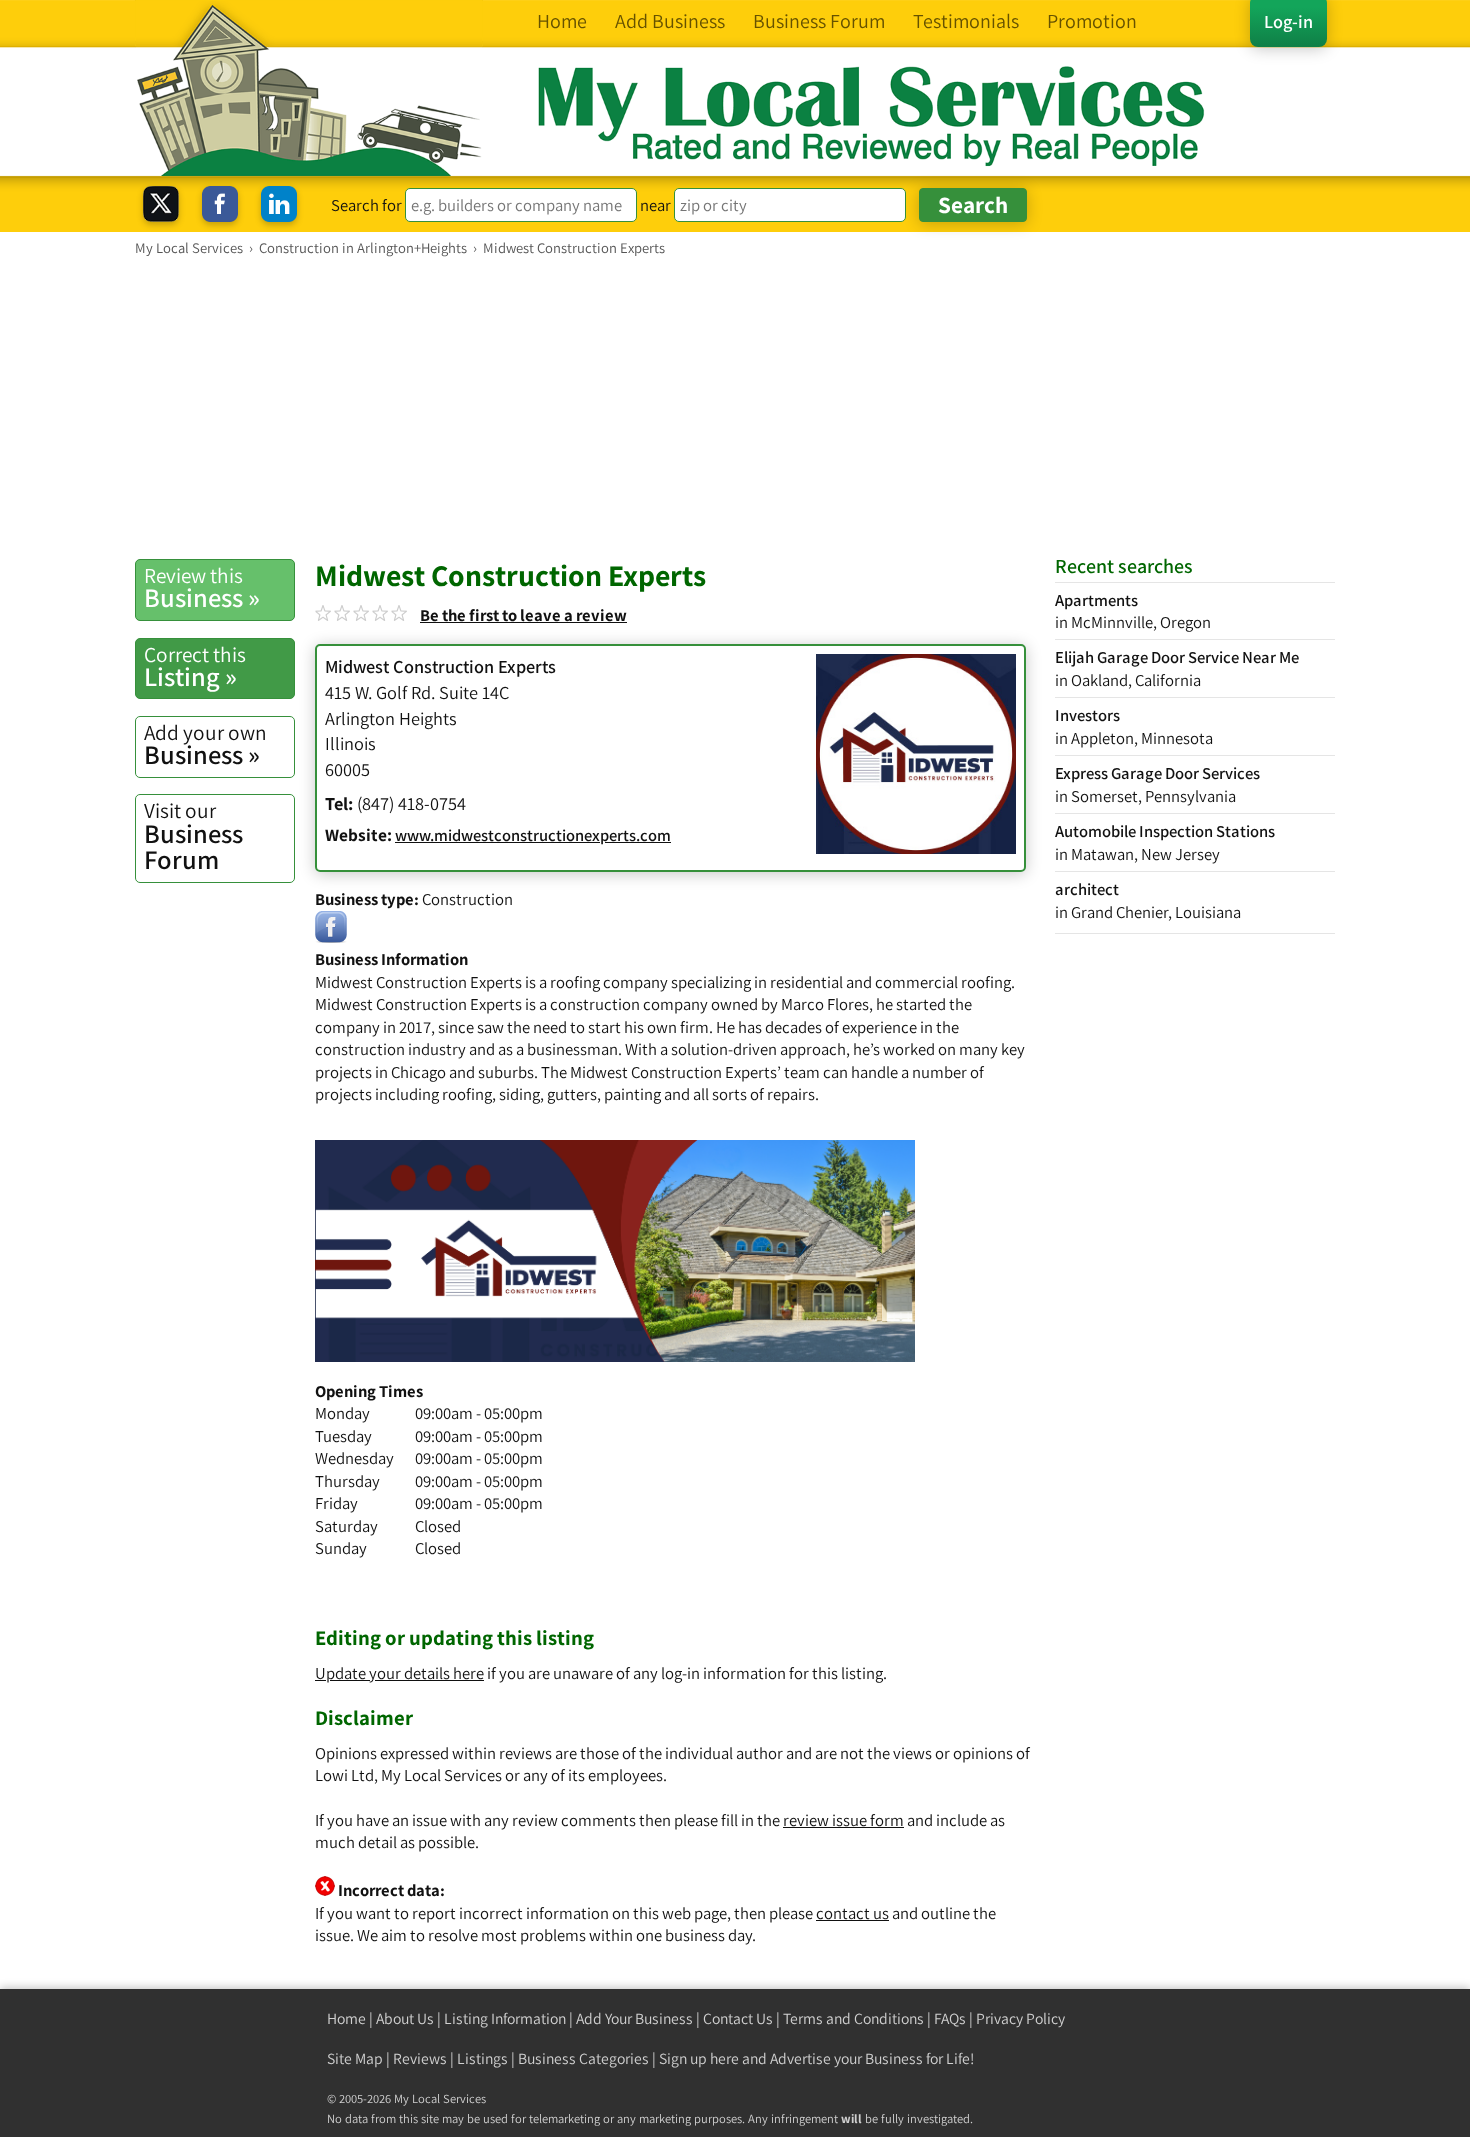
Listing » (195, 667)
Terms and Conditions (853, 2018)
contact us (852, 1913)
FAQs (950, 2018)
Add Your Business (634, 2018)
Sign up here (699, 2058)
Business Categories (583, 2058)
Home (346, 2018)
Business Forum (193, 836)
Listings (482, 2058)
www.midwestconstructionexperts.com (533, 835)
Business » (202, 588)
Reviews (420, 2058)
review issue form (843, 1820)
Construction (467, 899)
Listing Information (505, 2018)
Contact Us (738, 2018)
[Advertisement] (735, 407)
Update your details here (399, 1673)
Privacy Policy (1020, 2018)
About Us (405, 2018)
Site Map (355, 2058)
